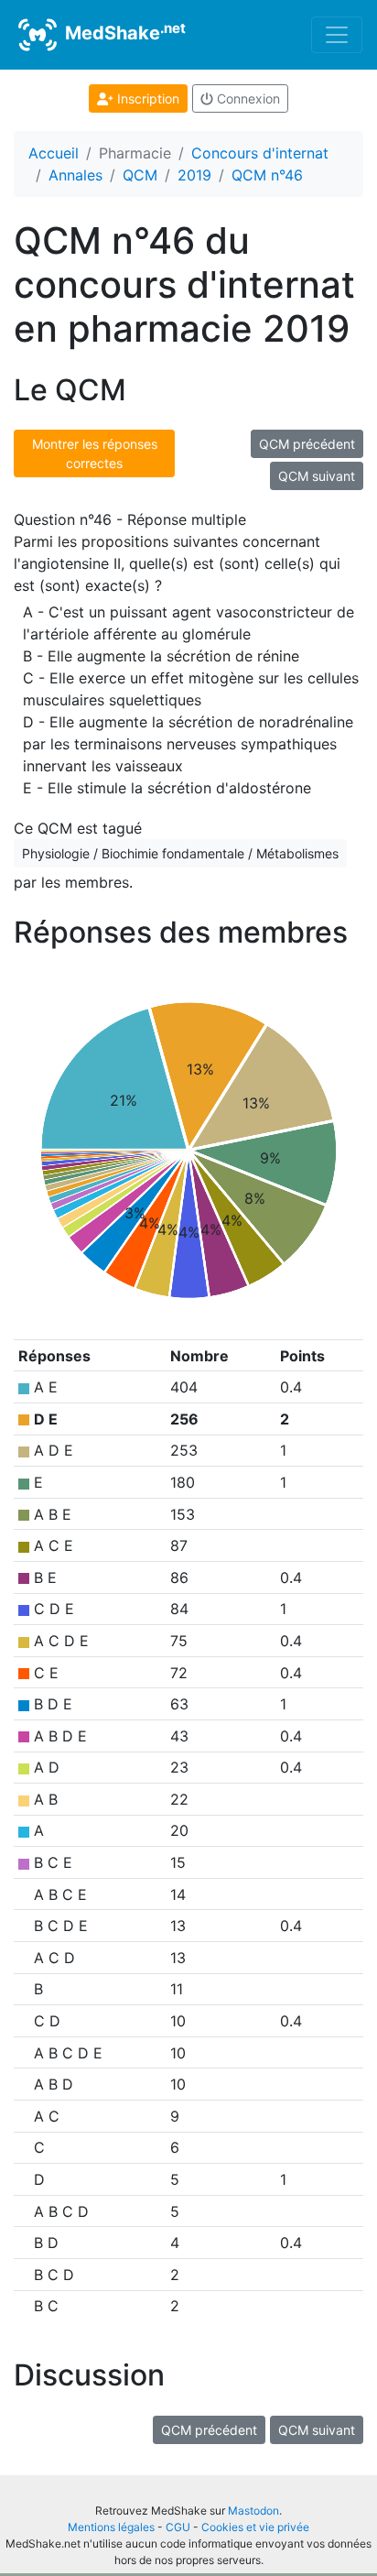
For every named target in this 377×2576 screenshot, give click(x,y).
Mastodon (253, 2511)
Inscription (146, 98)
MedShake (123, 32)
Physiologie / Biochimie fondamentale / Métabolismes (180, 853)
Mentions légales (111, 2527)
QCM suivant (317, 476)
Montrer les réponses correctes (95, 453)
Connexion (247, 98)
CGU (178, 2527)
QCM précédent (307, 444)
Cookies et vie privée (255, 2527)
